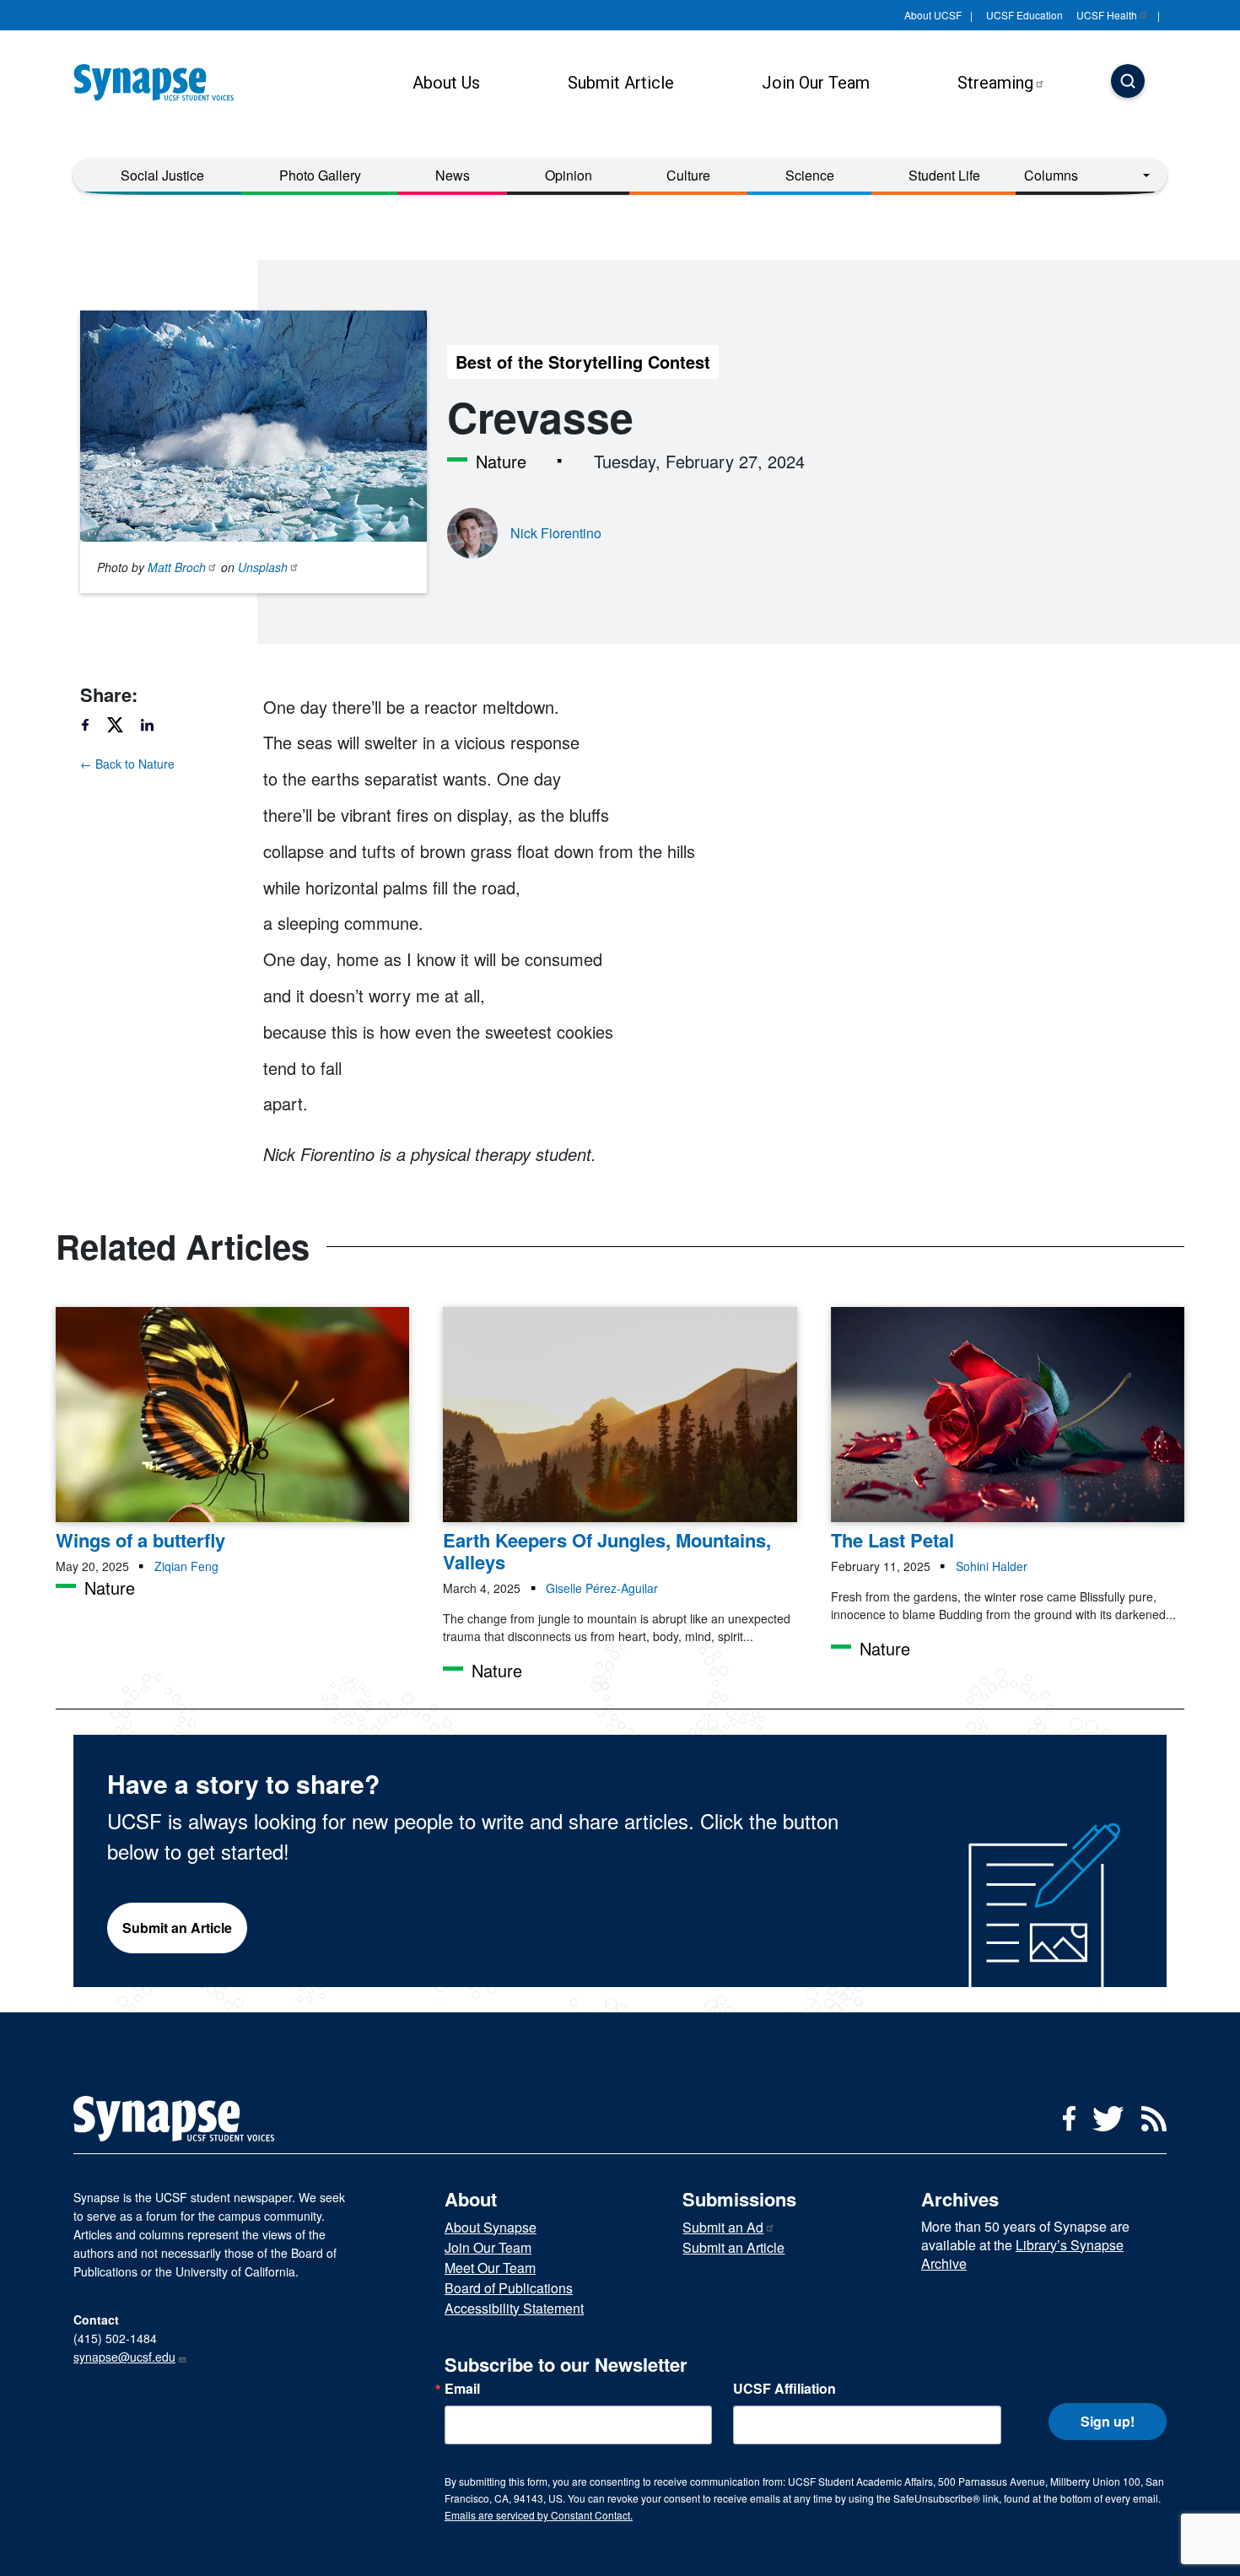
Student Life (944, 175)
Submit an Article (177, 1928)
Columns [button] (1051, 175)
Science (810, 175)
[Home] (160, 83)
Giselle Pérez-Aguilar (602, 1588)
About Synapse (491, 2227)
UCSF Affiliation (784, 2389)
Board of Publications (509, 2288)
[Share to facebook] (93, 725)
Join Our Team (816, 83)
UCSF (1107, 15)
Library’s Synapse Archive (1022, 2254)
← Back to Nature (127, 764)
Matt (177, 567)
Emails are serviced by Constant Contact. (539, 2515)
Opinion (569, 175)
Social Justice (162, 175)
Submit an (723, 2227)
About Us (446, 83)
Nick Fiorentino (556, 533)
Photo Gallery (320, 175)
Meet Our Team (490, 2268)
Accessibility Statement (514, 2308)
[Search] (1128, 83)
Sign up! (1108, 2421)
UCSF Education (1024, 15)
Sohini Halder (992, 1566)
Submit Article (621, 83)
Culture (688, 175)
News (453, 175)
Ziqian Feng (186, 1566)
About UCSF (933, 15)
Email (462, 2389)
